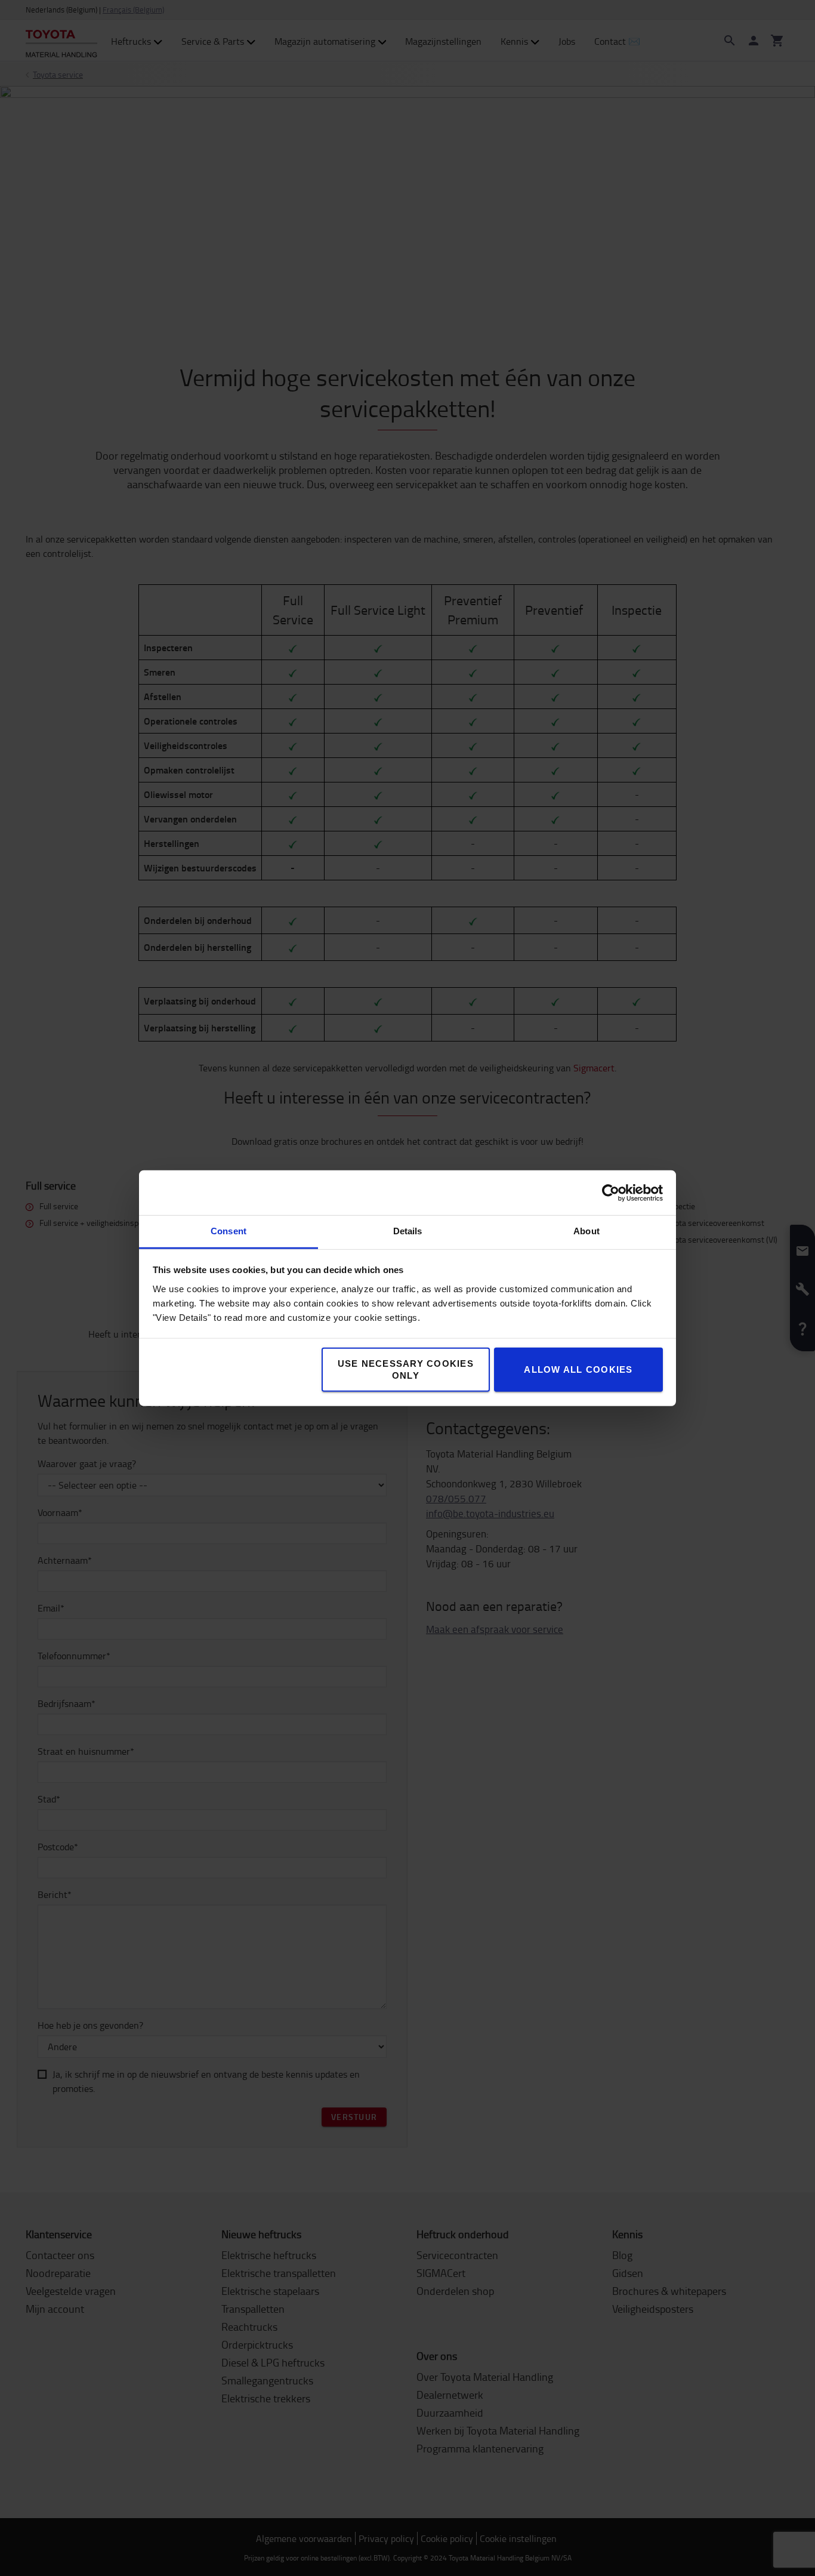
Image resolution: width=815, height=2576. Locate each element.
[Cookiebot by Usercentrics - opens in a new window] (611, 1193)
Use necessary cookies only (406, 1369)
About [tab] (586, 1231)
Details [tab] (408, 1231)
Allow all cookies (578, 1369)
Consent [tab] (229, 1231)
